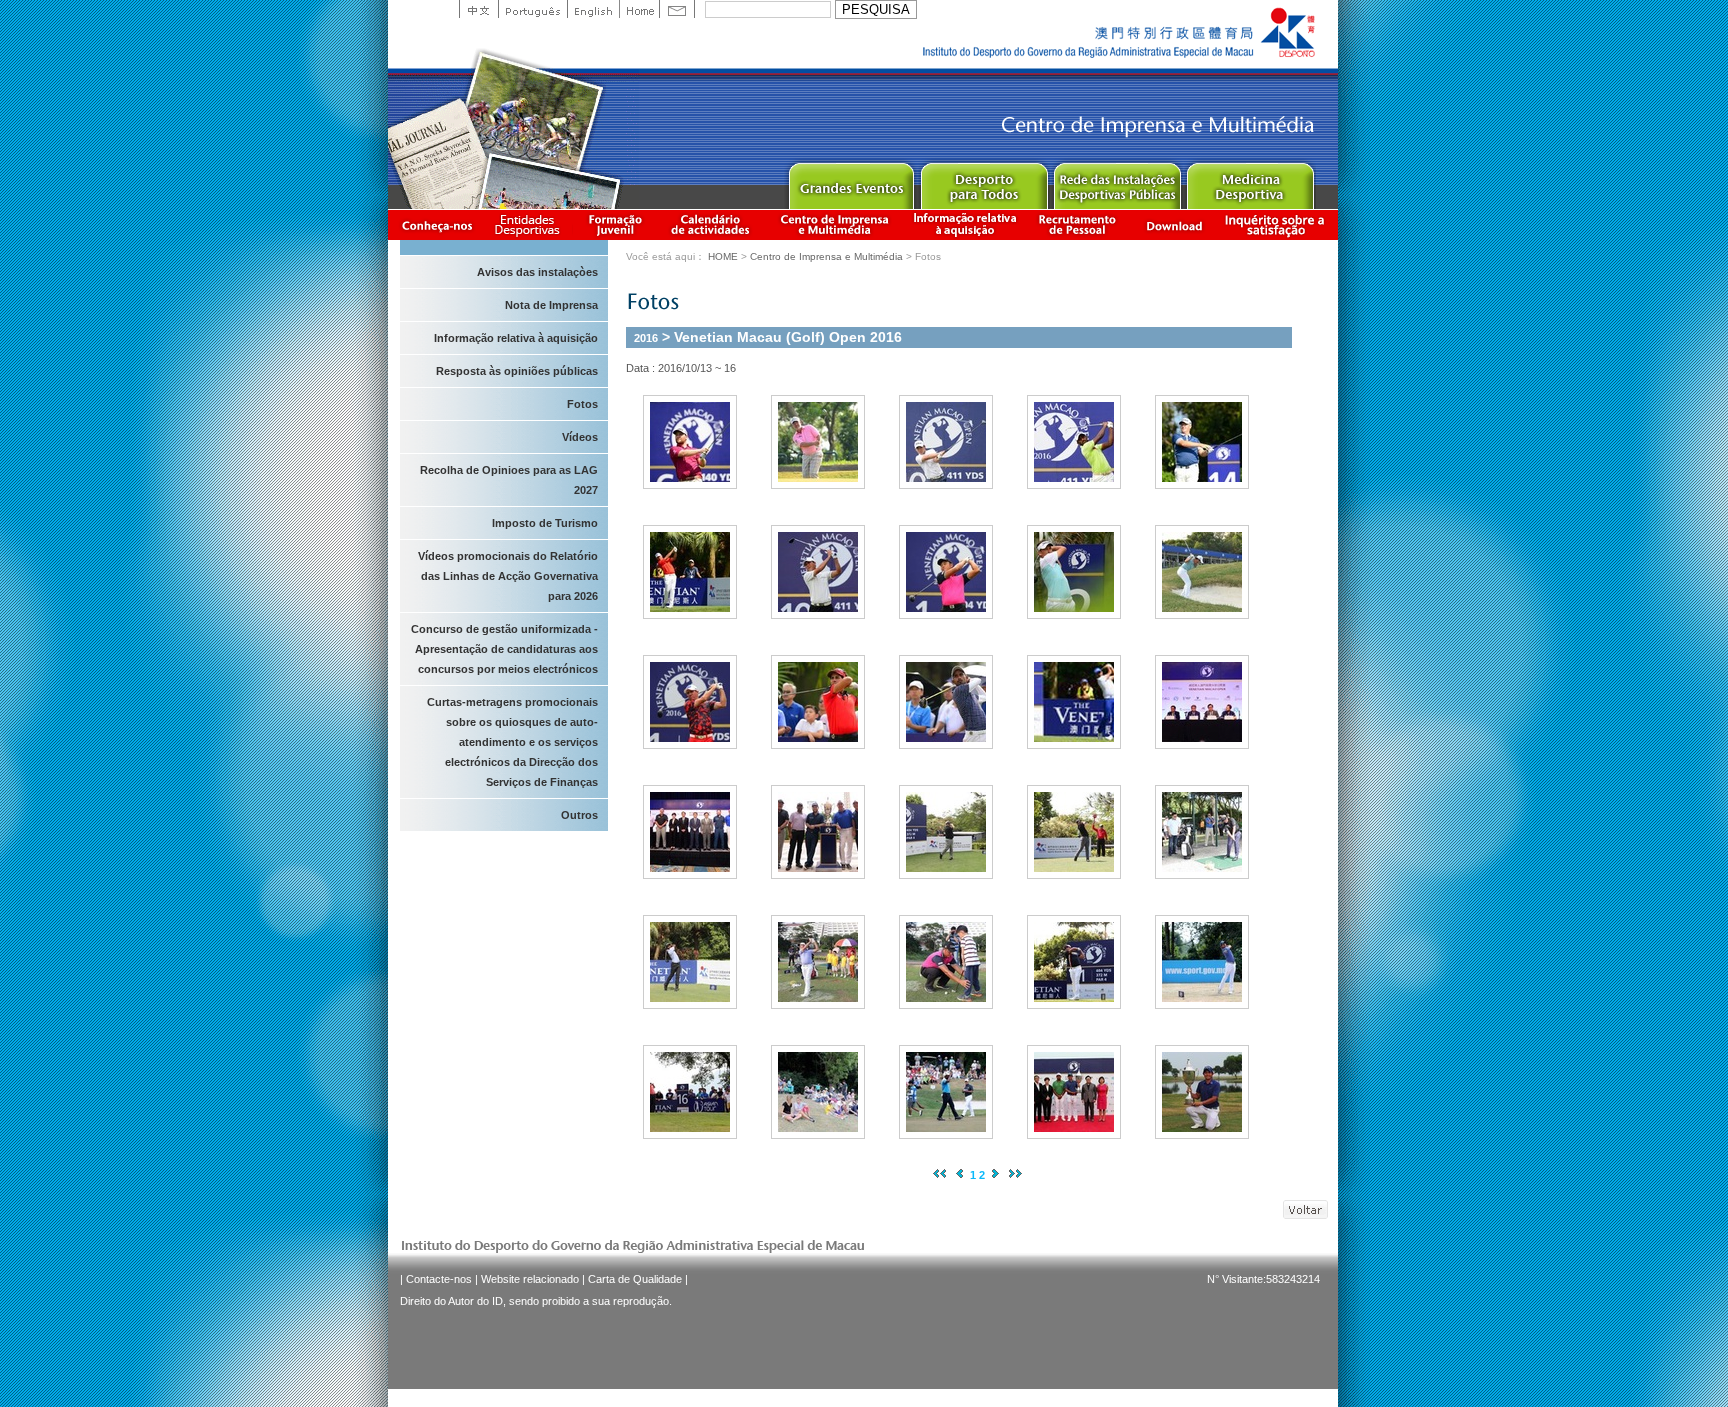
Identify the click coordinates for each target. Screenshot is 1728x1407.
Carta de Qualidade (635, 1279)
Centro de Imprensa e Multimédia (835, 224)
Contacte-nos (439, 1279)
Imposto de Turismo (545, 523)
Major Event (850, 181)
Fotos (582, 404)
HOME (723, 256)
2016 (646, 338)
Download (1174, 224)
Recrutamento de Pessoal (1078, 224)
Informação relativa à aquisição (965, 224)
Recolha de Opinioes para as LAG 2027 (509, 480)
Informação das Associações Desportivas (530, 224)
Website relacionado (530, 1279)
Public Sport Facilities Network (1116, 181)
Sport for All (983, 181)
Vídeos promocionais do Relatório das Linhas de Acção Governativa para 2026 (508, 576)
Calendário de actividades (711, 224)
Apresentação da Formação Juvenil (615, 224)
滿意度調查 (1278, 224)
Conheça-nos (437, 224)
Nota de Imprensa (551, 305)
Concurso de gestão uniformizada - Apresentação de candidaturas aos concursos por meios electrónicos (504, 649)
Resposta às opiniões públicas (517, 371)
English (593, 9)
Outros (579, 815)
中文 (478, 9)
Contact (677, 9)
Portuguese (532, 9)
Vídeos (580, 437)
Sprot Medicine (1249, 181)
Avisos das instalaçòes (537, 272)
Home (639, 9)
